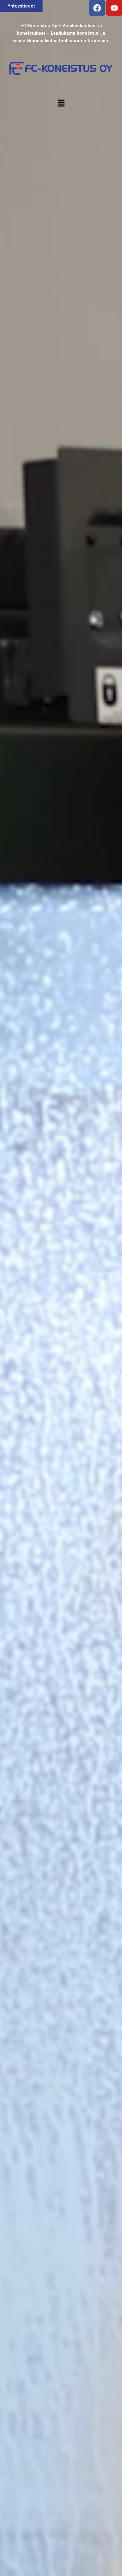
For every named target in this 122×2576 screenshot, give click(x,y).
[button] (61, 103)
